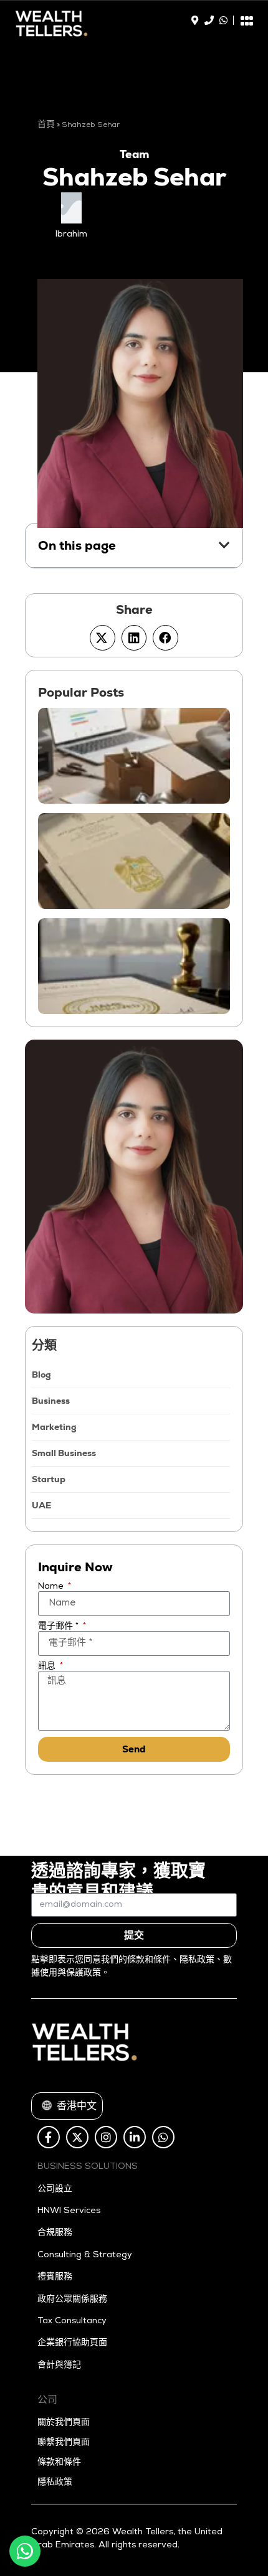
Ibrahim (71, 235)
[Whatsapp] (223, 20)
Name (52, 1587)
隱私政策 (55, 2483)
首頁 (46, 125)
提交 (134, 1935)
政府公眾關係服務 (72, 2300)
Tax (45, 2321)
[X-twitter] (77, 2137)
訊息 (48, 1666)
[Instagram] (106, 2137)
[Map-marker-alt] (195, 20)
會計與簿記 (59, 2366)
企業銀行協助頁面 (72, 2343)
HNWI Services (69, 2211)
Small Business (64, 1453)
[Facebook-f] (49, 2137)
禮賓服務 (55, 2277)
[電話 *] (209, 20)
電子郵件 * (60, 1627)
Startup (49, 1479)
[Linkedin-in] (135, 2137)
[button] (224, 545)
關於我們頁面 (64, 2423)
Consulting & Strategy (85, 2255)
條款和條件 (59, 2463)
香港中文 (68, 2107)
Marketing (54, 1427)
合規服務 (55, 2233)
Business (51, 1401)
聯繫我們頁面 (64, 2443)
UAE (41, 1505)
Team (134, 154)
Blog (41, 1375)
